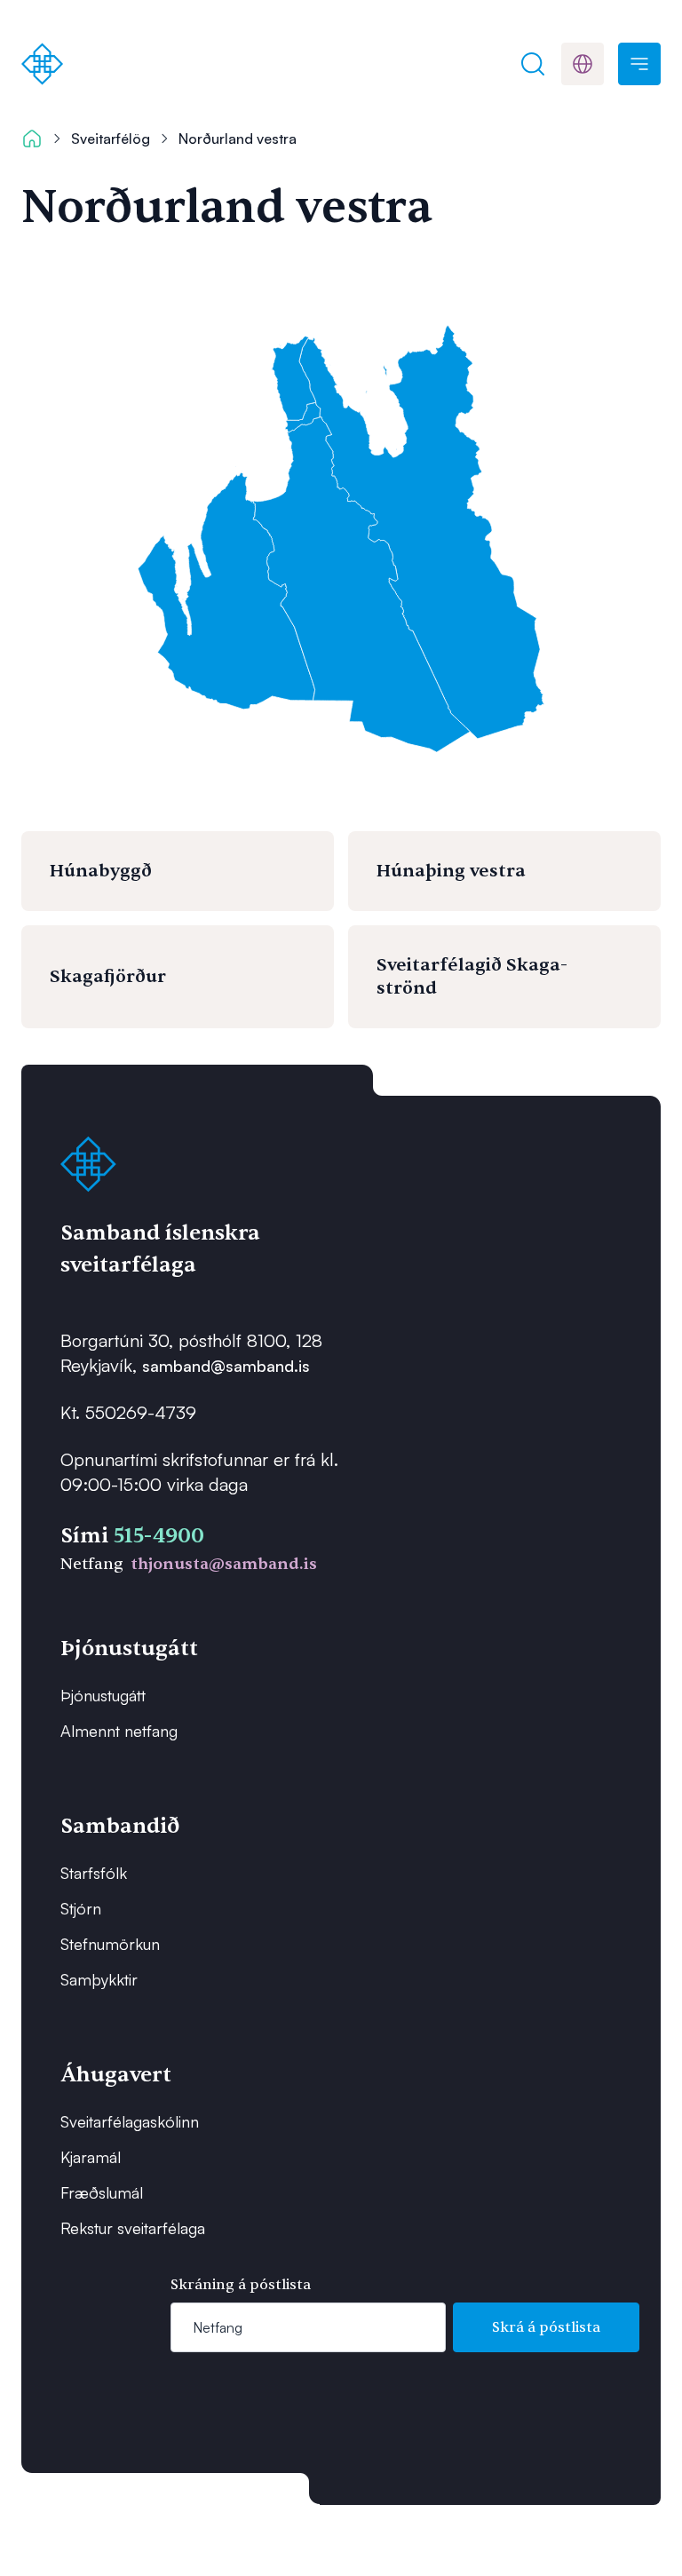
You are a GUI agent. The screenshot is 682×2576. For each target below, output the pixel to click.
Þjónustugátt (103, 1695)
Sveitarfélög (111, 139)
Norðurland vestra (238, 139)
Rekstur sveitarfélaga (133, 2228)
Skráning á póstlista (241, 2285)
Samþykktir (99, 1979)
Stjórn (81, 1908)
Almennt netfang (119, 1731)
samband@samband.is (226, 1366)
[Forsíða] (43, 64)
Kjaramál (91, 2157)
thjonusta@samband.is (224, 1564)
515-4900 (159, 1536)
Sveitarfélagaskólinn (130, 2121)
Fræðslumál (102, 2192)
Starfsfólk (94, 1873)
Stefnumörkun (110, 1944)
